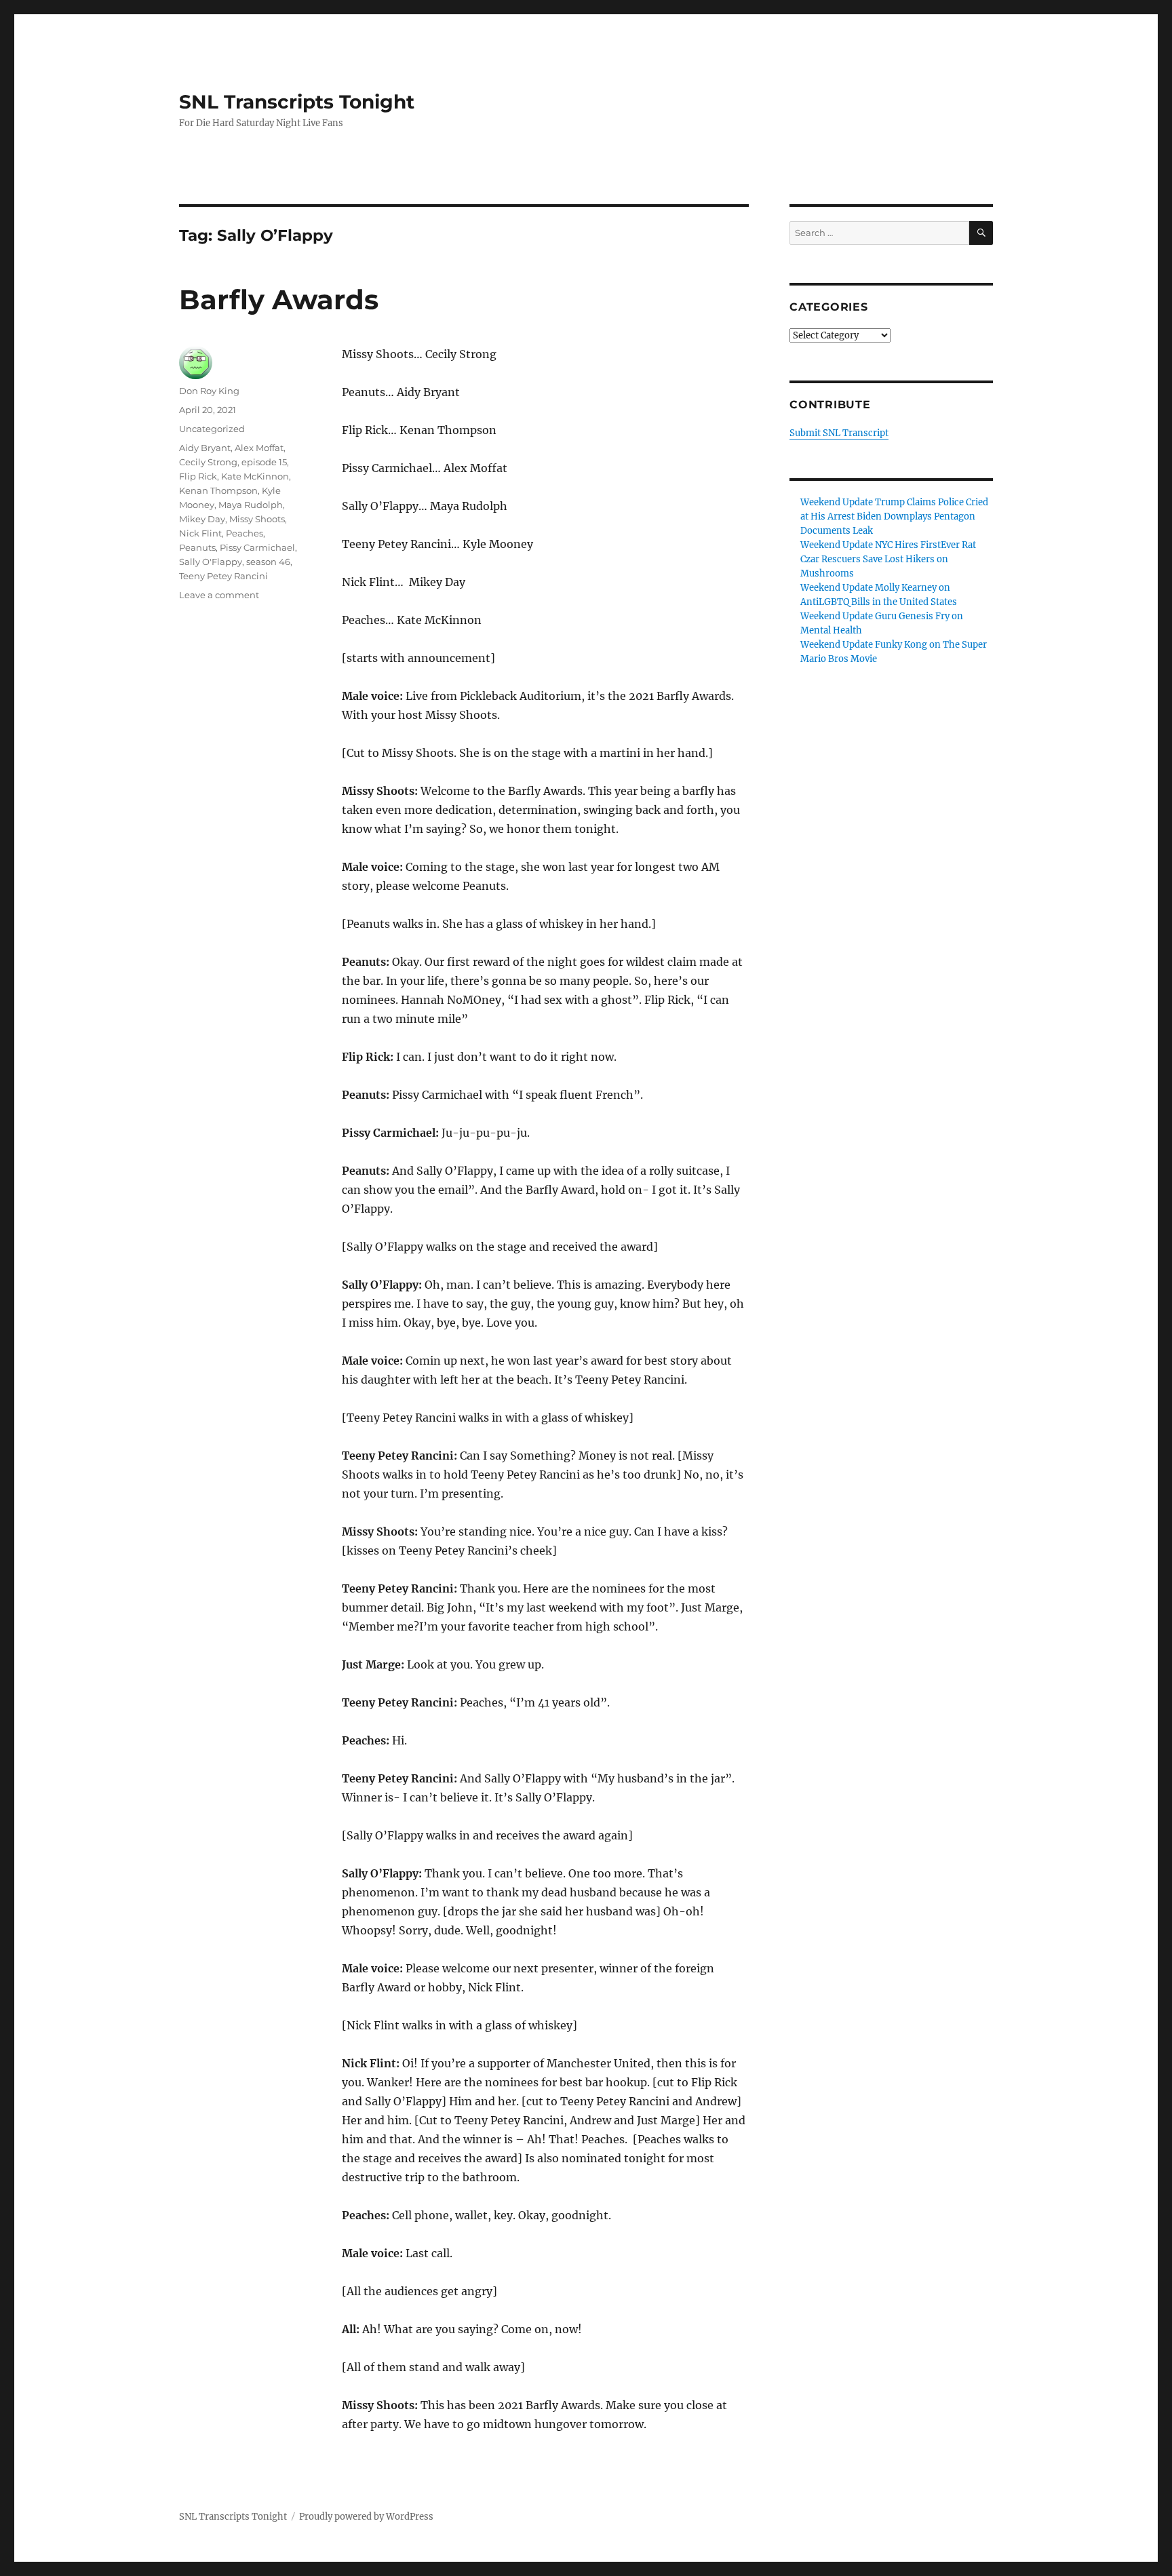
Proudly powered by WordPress (366, 2517)
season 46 (268, 562)
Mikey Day (202, 519)
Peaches (245, 533)
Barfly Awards (279, 299)
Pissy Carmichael (257, 547)
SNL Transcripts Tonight (297, 102)
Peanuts (197, 547)
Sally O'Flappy (211, 562)
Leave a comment (219, 595)
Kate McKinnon (255, 476)
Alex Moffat (259, 448)
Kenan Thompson (218, 490)
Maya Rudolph (251, 505)
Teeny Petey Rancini (223, 576)
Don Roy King (209, 391)
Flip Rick (198, 476)
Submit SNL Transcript (839, 433)
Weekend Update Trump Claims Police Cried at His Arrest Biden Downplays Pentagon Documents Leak (894, 516)
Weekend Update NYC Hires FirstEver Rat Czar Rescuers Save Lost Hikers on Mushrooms (888, 559)
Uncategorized (212, 429)
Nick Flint (200, 533)
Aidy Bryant (205, 448)
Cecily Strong (208, 462)
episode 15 (264, 462)
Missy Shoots (257, 519)
